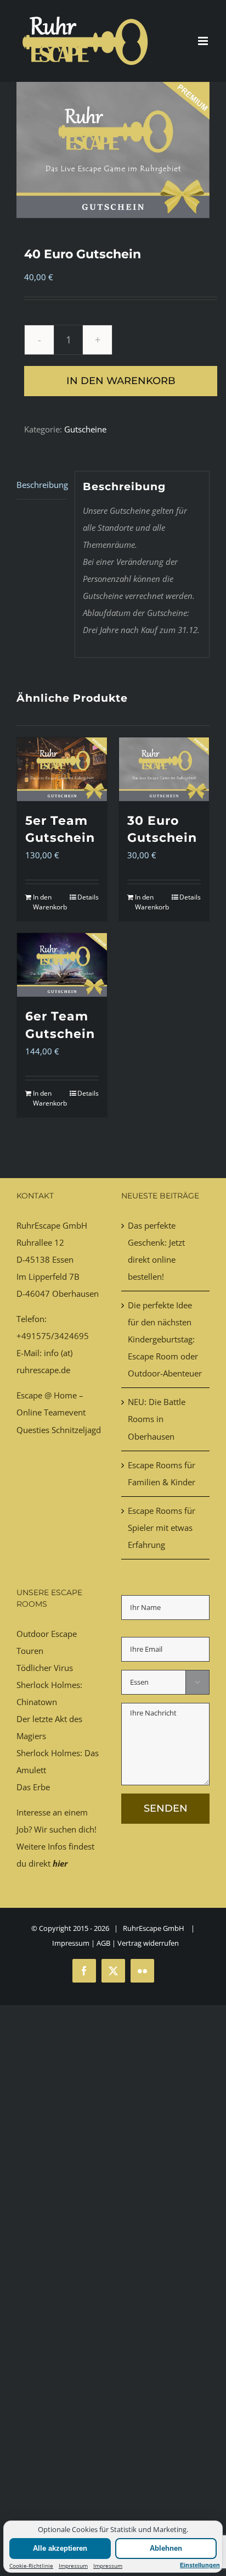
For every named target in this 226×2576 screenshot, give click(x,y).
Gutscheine (85, 429)
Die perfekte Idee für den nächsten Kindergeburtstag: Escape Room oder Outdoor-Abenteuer (165, 1339)
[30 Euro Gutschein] (164, 769)
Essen (63, 1259)
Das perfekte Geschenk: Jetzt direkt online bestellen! (156, 1251)
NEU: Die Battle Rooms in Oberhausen (157, 1419)
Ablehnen (166, 2548)
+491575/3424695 (53, 1336)
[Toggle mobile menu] (204, 41)
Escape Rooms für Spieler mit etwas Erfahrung (162, 1528)
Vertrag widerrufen (148, 1943)
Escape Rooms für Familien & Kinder (162, 1473)
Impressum (73, 2566)
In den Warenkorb (121, 381)
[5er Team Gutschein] (62, 769)
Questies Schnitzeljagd (59, 1430)
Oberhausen (75, 1293)
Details (88, 897)
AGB (103, 1943)
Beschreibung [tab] (42, 485)
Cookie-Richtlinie (31, 2566)
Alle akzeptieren (60, 2548)
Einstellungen (200, 2565)
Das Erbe (33, 1787)
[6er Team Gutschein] (62, 965)
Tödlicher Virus (45, 1668)
